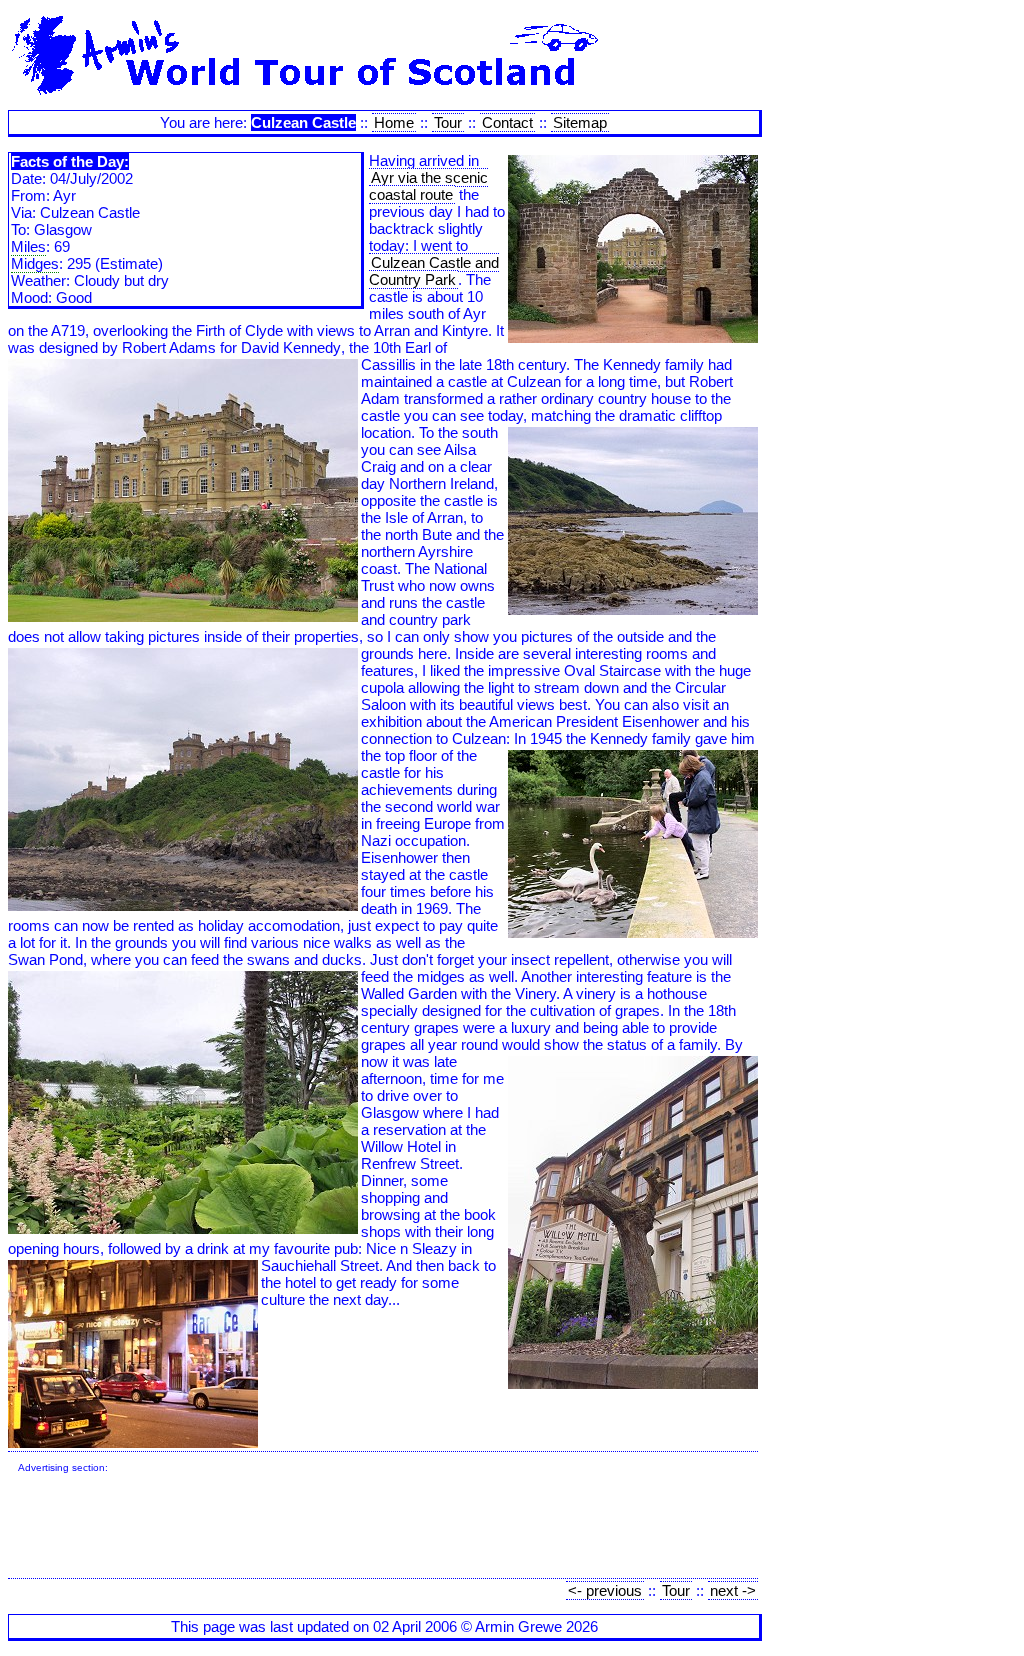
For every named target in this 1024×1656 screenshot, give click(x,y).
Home (394, 122)
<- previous (605, 1590)
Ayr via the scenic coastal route (428, 186)
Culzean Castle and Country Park (434, 271)
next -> (733, 1590)
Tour (448, 122)
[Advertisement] (382, 1528)
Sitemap (580, 122)
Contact (507, 122)
